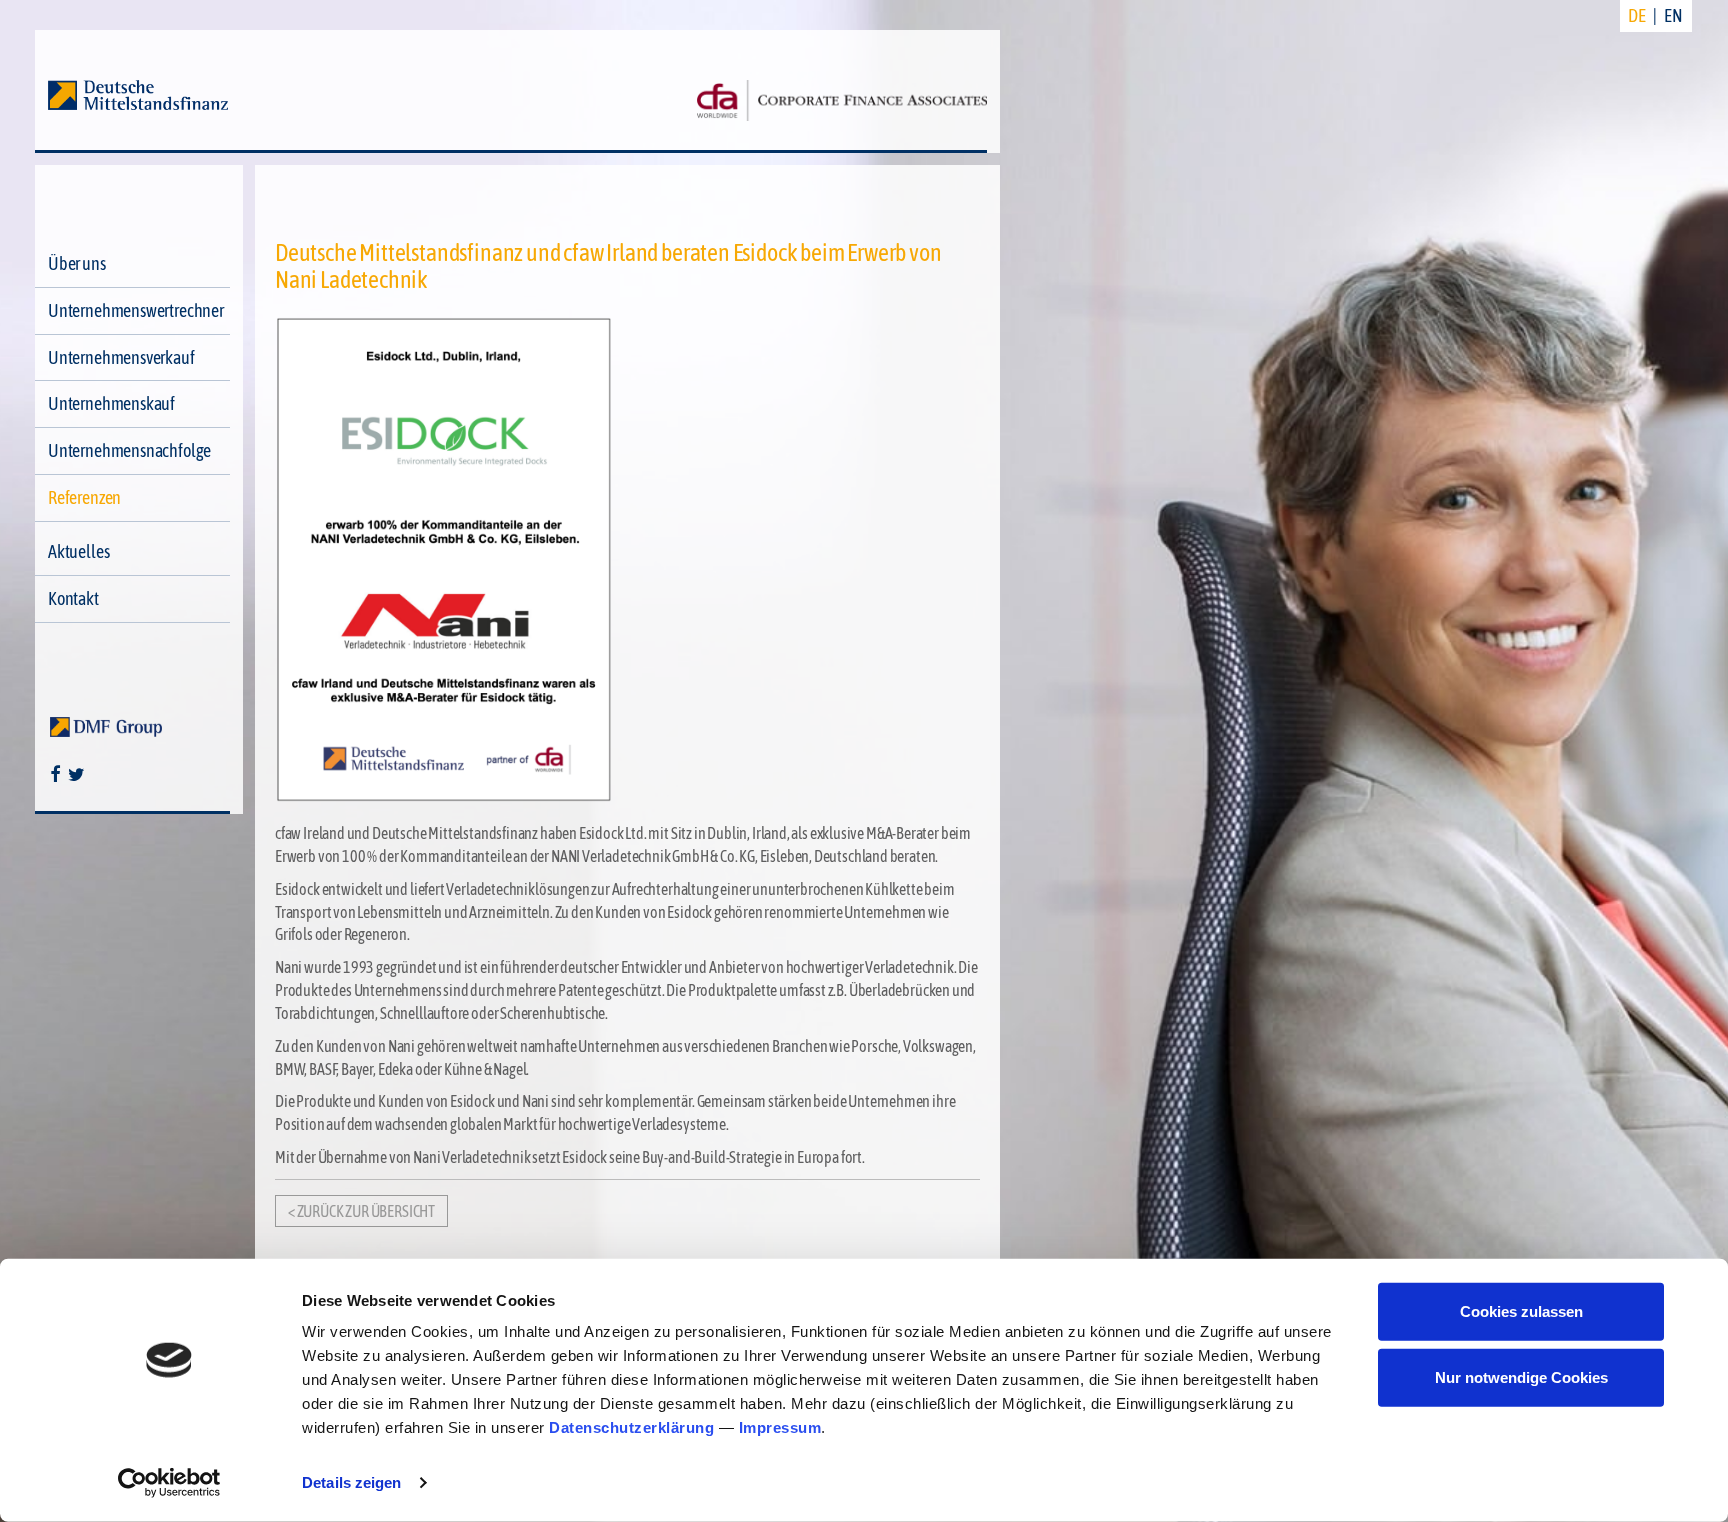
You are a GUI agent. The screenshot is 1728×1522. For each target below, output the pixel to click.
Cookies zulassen (1521, 1311)
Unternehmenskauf (111, 403)
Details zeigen (351, 1482)
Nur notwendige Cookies (1521, 1376)
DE (1637, 15)
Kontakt (73, 598)
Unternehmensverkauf (121, 357)
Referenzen (84, 497)
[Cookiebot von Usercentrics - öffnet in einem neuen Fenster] (169, 1483)
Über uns (77, 263)
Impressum (780, 1427)
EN (1673, 15)
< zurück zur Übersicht (361, 1211)
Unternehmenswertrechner (136, 310)
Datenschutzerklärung (631, 1427)
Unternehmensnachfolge (129, 450)
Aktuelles (78, 551)
